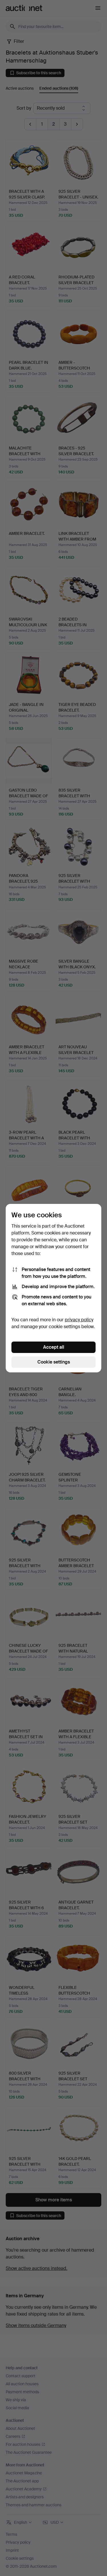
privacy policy (79, 1320)
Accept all (54, 1347)
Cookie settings (54, 1362)
